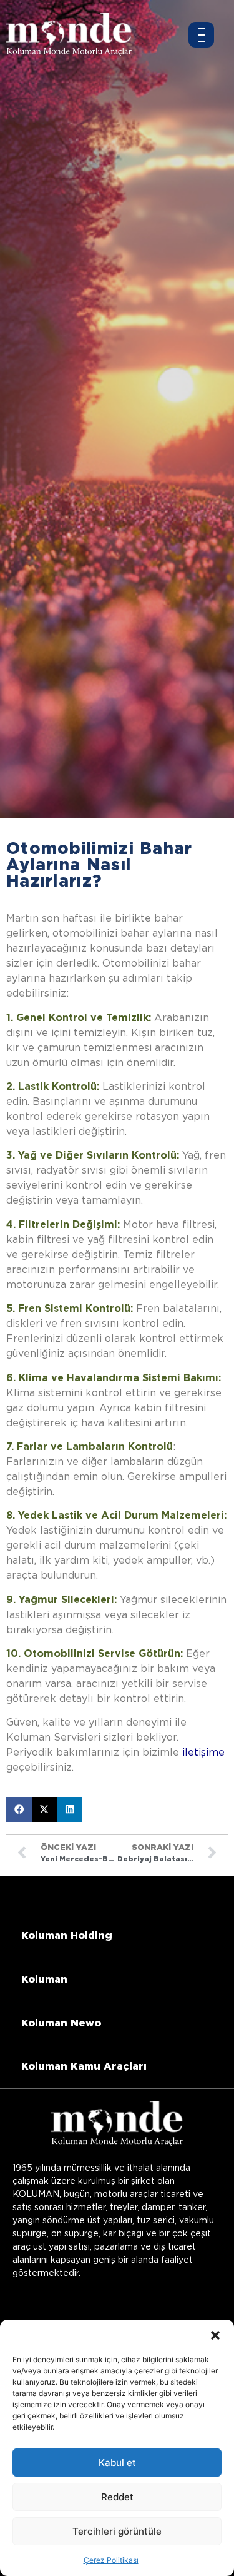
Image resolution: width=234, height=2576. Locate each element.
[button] (215, 2335)
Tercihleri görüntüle (117, 2531)
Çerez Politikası (111, 2560)
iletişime (203, 1752)
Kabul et (117, 2463)
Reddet (117, 2497)
